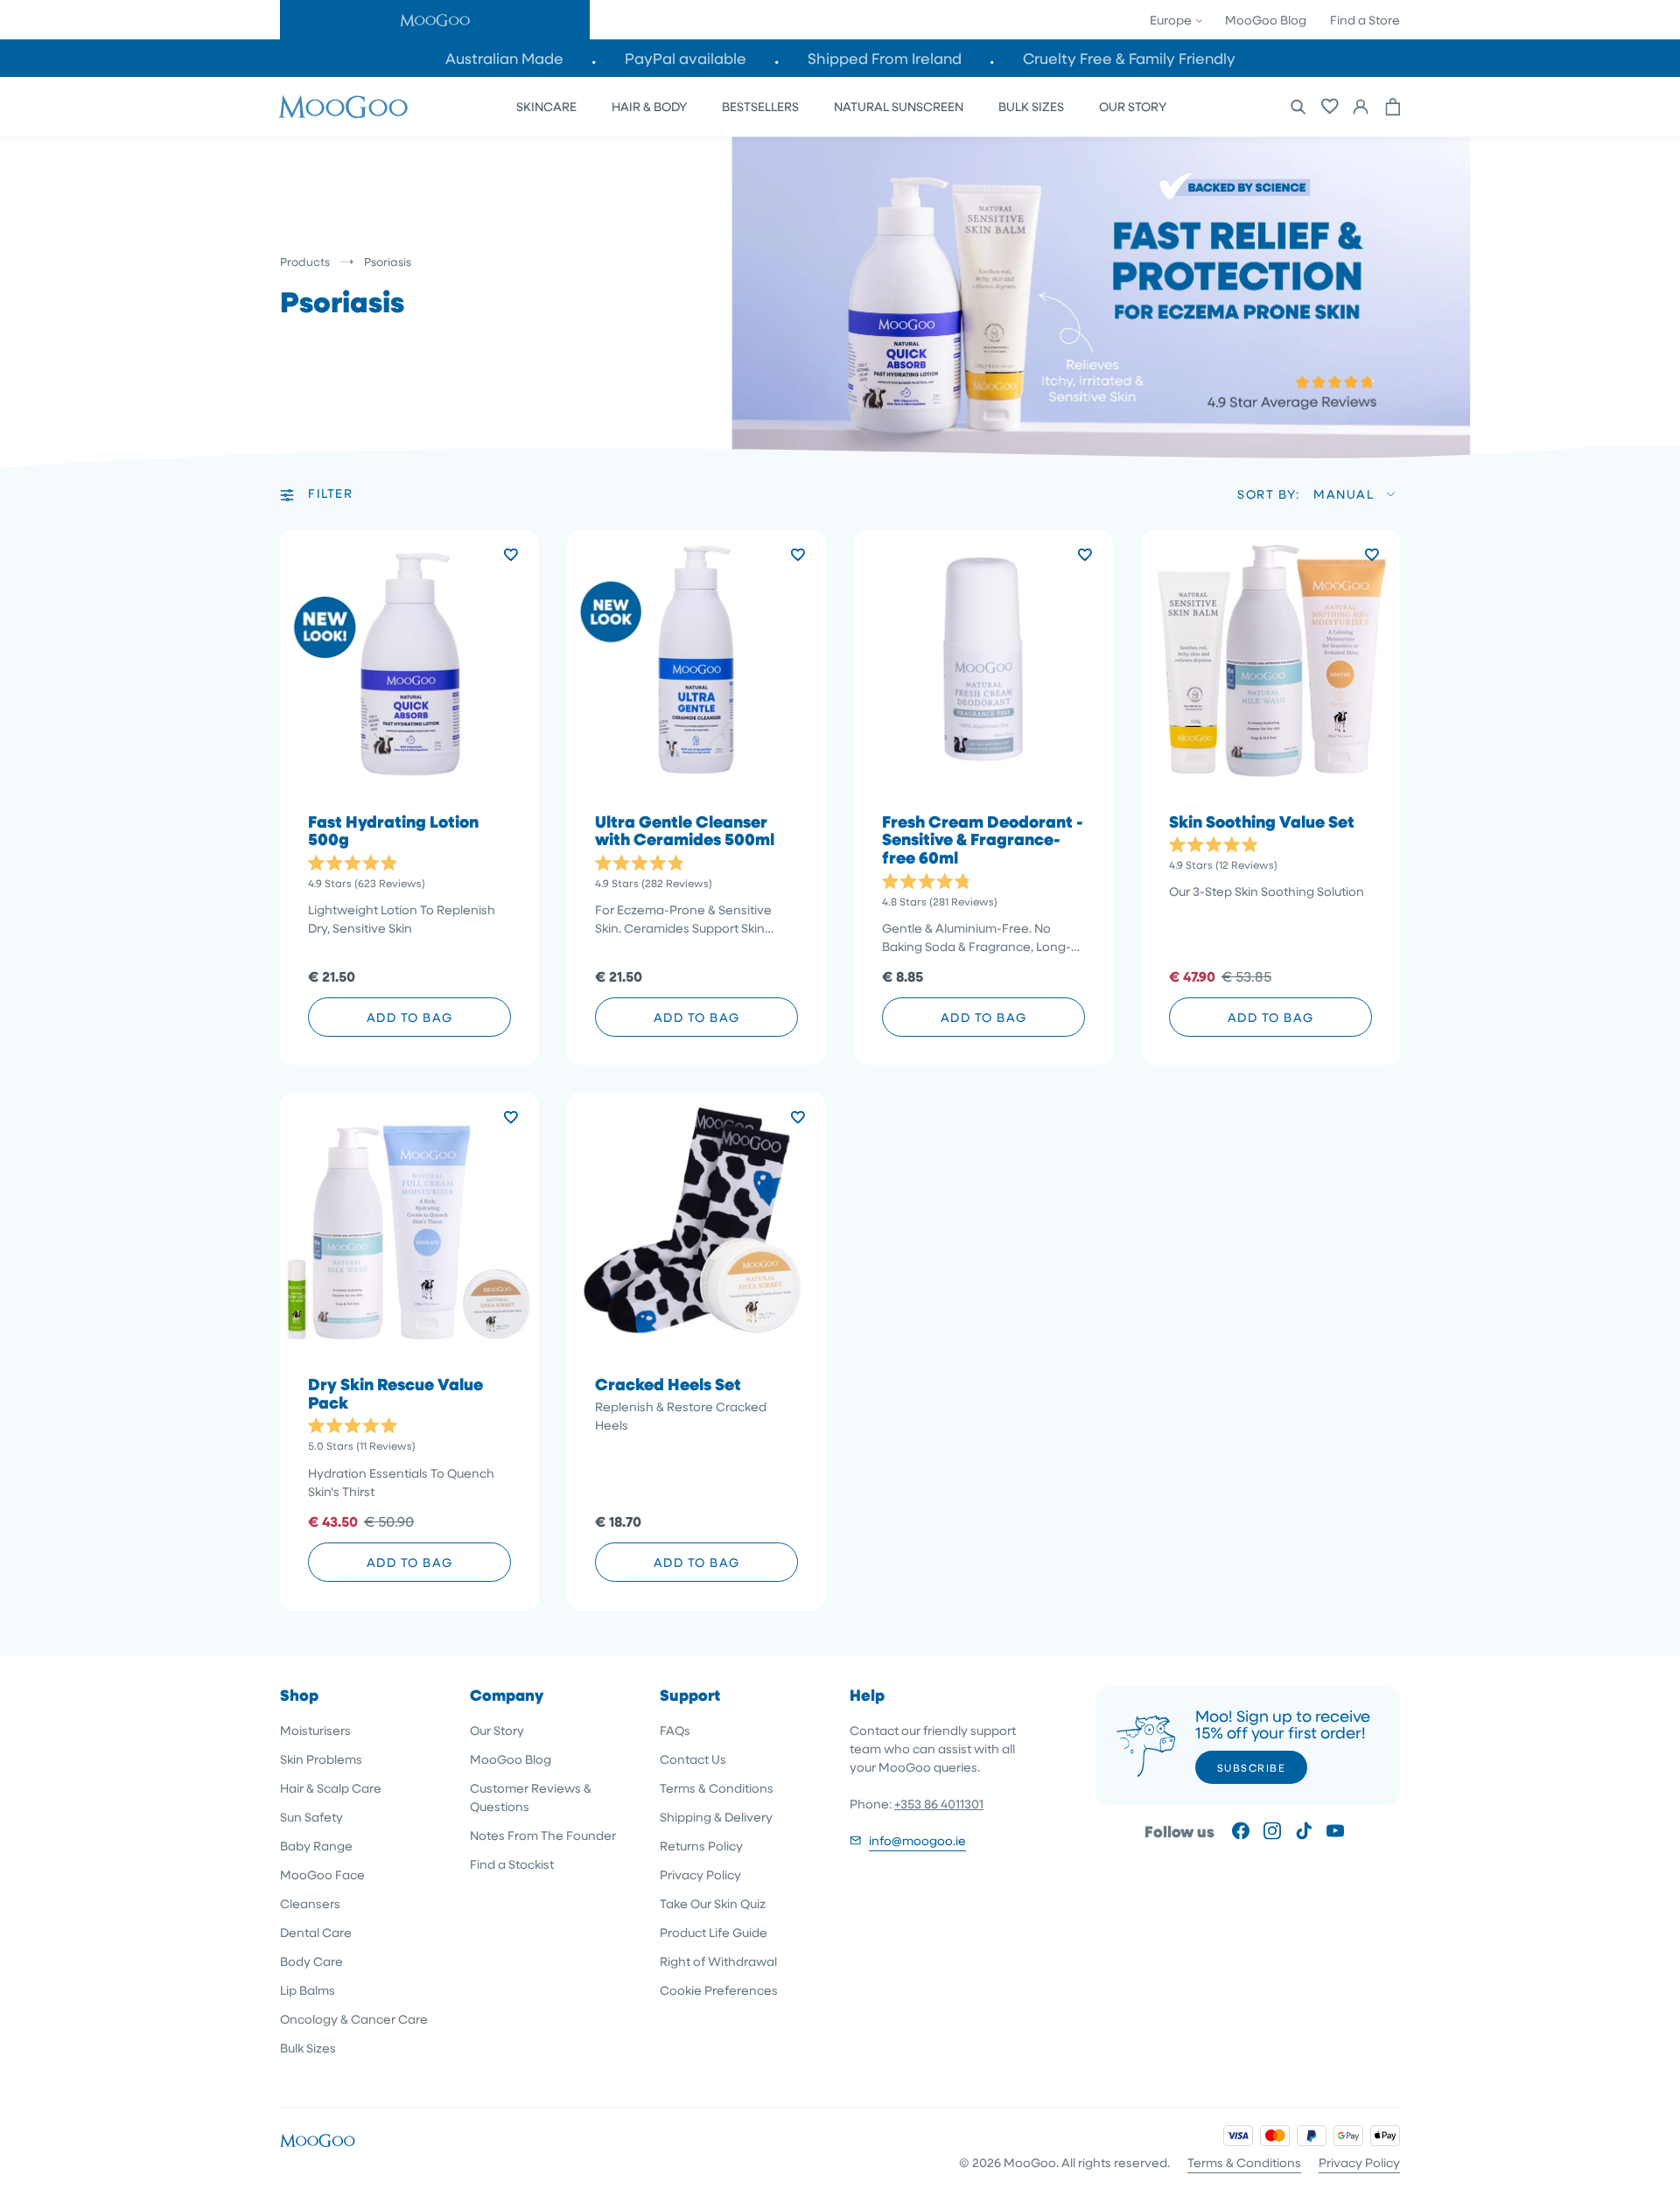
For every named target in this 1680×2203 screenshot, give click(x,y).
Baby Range (316, 1846)
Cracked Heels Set (668, 1385)
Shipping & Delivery (716, 1817)
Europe (1172, 20)
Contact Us (693, 1759)
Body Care (311, 1961)
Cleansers (310, 1903)
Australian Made (504, 58)
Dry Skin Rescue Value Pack (395, 1394)
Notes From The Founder (543, 1835)
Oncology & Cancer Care (354, 2019)
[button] (435, 20)
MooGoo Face (322, 1874)
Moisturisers (315, 1730)
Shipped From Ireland (885, 58)
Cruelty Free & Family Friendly (1129, 58)
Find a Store (1365, 20)
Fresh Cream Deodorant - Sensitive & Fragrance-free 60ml (983, 840)
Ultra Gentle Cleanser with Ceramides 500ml (685, 831)
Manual (1344, 494)
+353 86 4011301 (939, 1804)
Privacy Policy (700, 1874)
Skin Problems (321, 1759)
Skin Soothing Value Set (1262, 822)
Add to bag (410, 1017)
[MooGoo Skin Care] (343, 107)
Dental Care (316, 1932)
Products (305, 261)
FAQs (675, 1730)
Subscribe (1252, 1767)
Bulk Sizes (308, 2048)
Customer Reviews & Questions (531, 1797)
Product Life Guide (714, 1932)
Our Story (497, 1730)
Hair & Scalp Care (331, 1788)
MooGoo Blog (1266, 20)
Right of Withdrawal (718, 1961)
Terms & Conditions (717, 1788)
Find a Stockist (512, 1864)
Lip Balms (308, 1990)
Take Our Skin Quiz (713, 1903)
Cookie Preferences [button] (719, 1990)
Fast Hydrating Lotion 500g (393, 831)
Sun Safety (311, 1817)
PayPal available (686, 58)
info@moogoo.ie (917, 1840)
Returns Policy (701, 1846)
